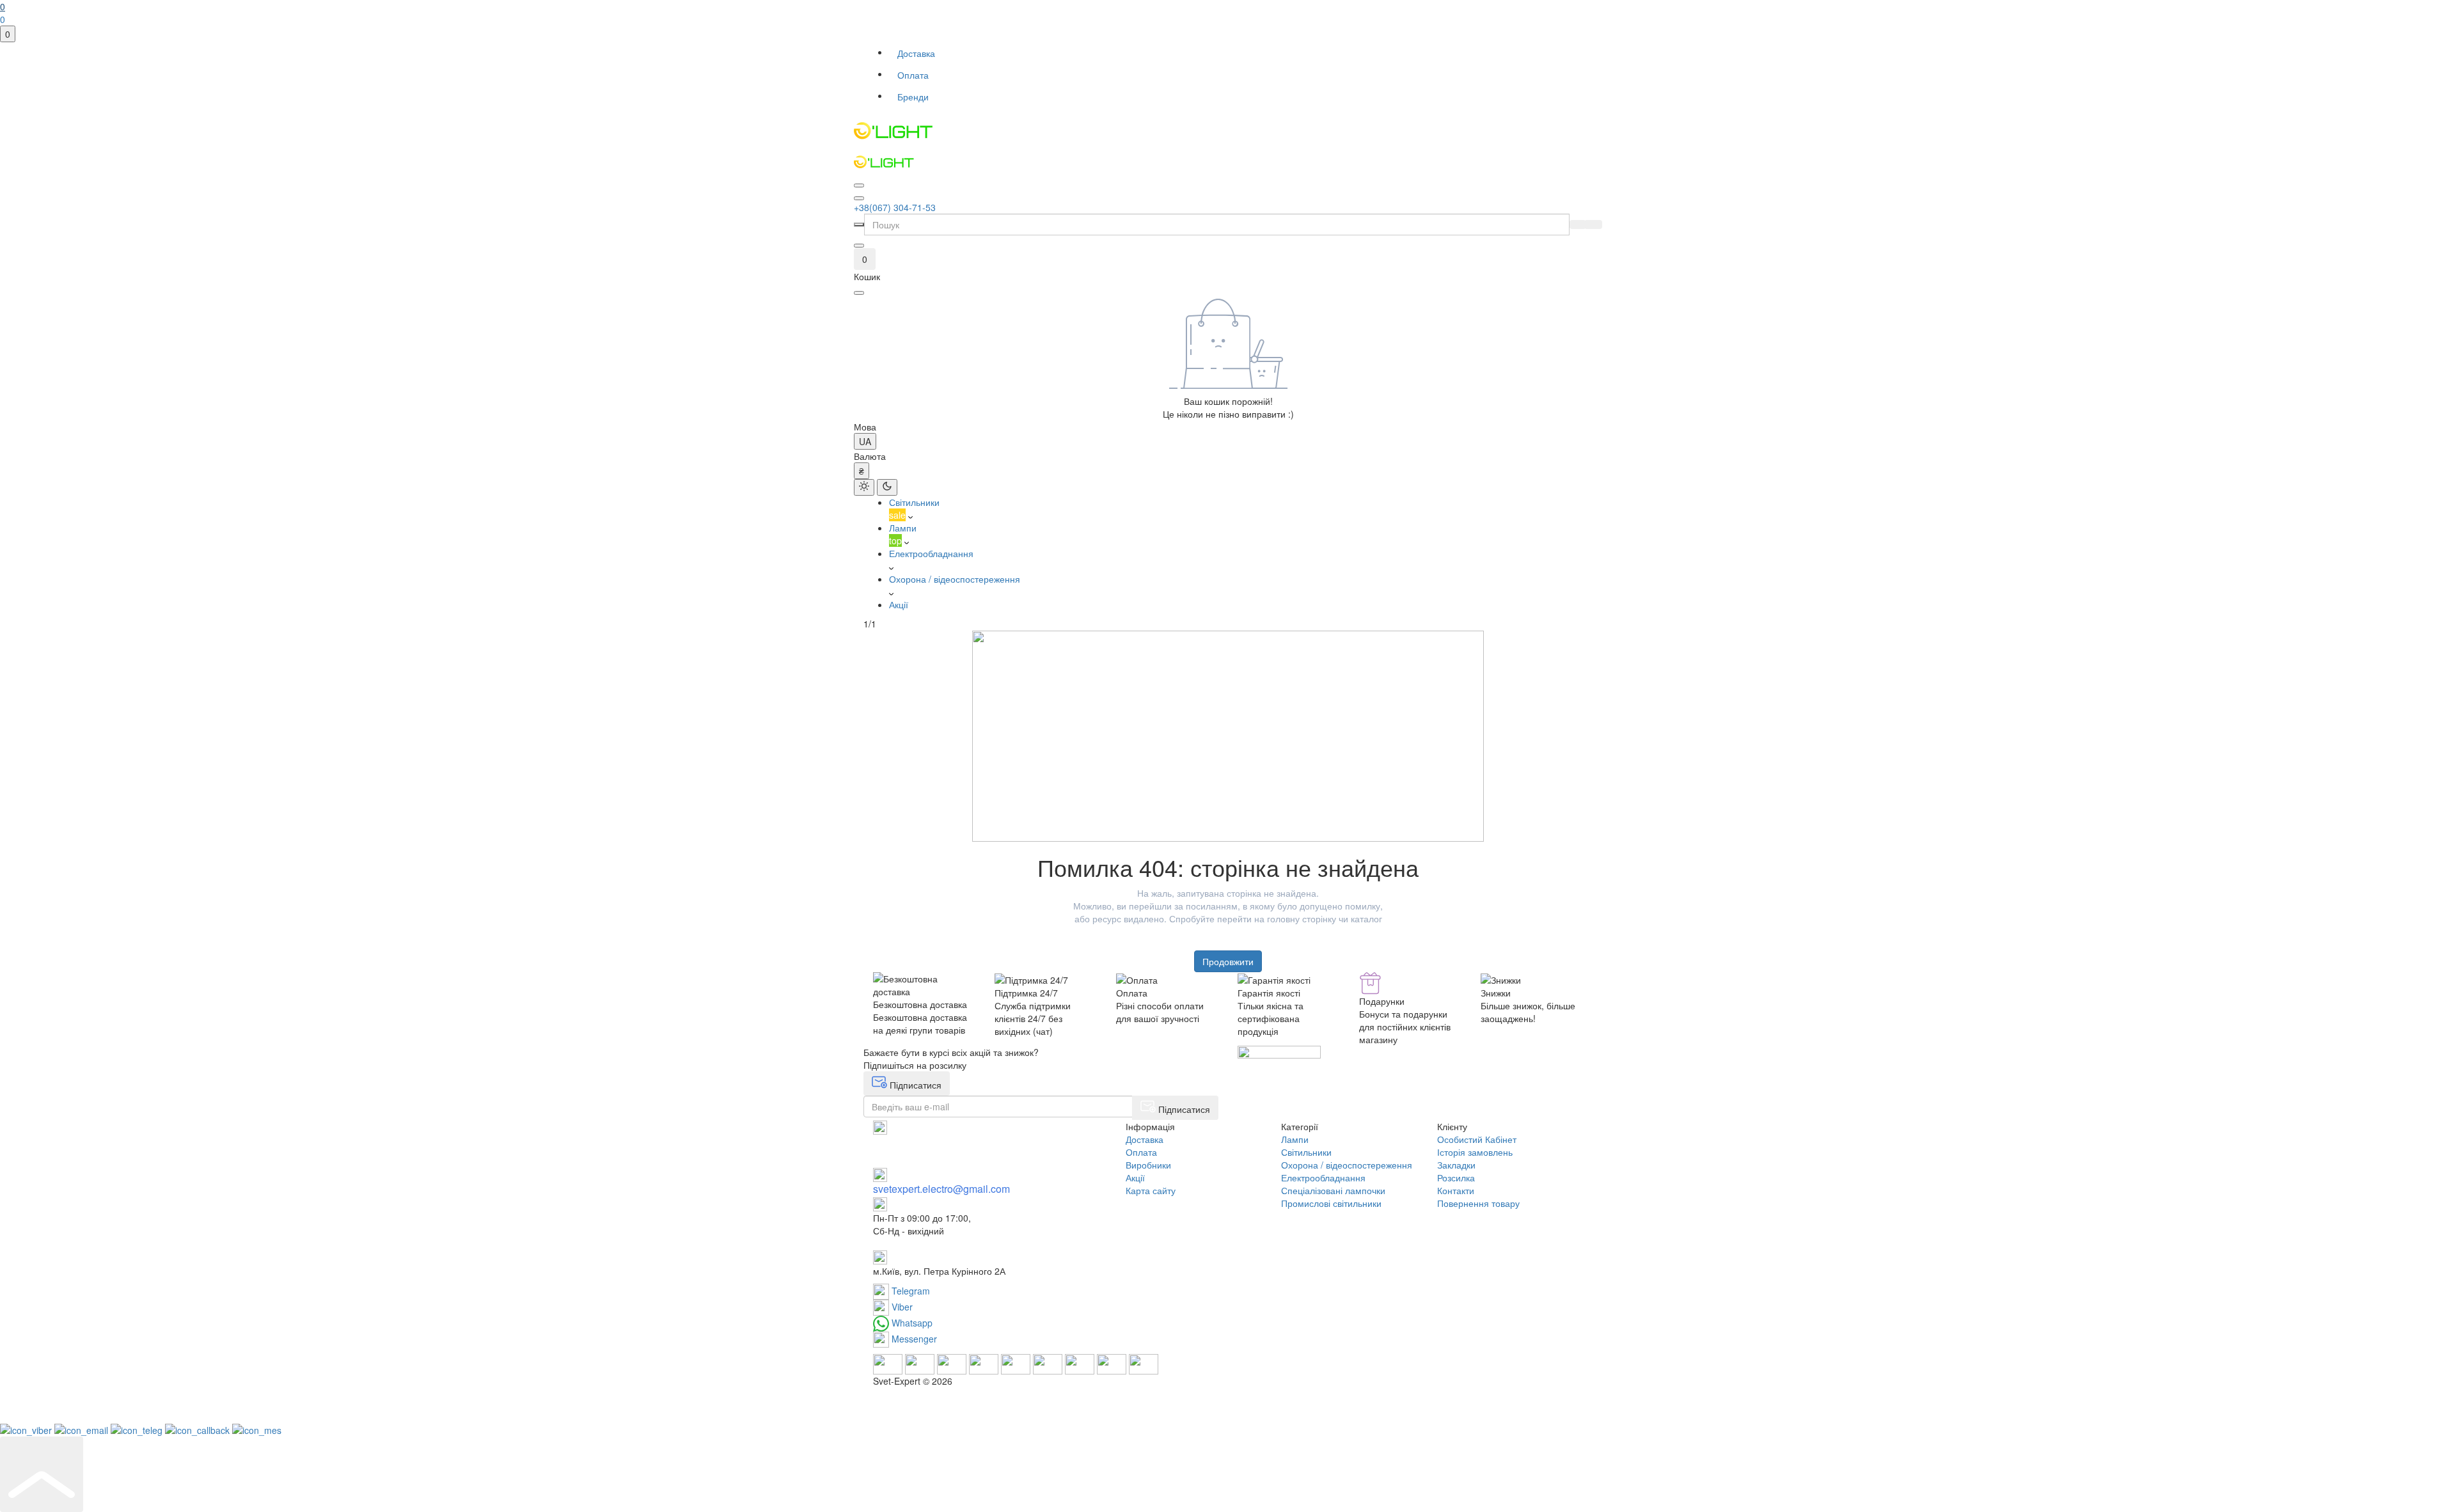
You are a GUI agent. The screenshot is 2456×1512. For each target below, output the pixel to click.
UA (865, 441)
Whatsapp (911, 1323)
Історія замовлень (1475, 1152)
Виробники (1148, 1165)
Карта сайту (1151, 1190)
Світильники (1306, 1152)
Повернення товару (1478, 1203)
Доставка (916, 53)
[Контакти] (859, 198)
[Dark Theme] (887, 487)
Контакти (1456, 1190)
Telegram (909, 1291)
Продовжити (1228, 961)
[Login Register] (859, 246)
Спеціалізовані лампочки (1333, 1190)
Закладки (1456, 1165)
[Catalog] (859, 185)
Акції (1135, 1177)
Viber (901, 1307)
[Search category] (859, 224)
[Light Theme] (864, 487)
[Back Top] (42, 1474)
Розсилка (1456, 1177)
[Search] (1578, 224)
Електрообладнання (1323, 1177)
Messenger (913, 1339)
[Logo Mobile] (1228, 162)
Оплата (913, 75)
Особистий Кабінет (1477, 1139)
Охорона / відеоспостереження (1347, 1165)
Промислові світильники (1331, 1203)
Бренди (913, 97)
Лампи (1295, 1139)
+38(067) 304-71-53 (895, 207)
